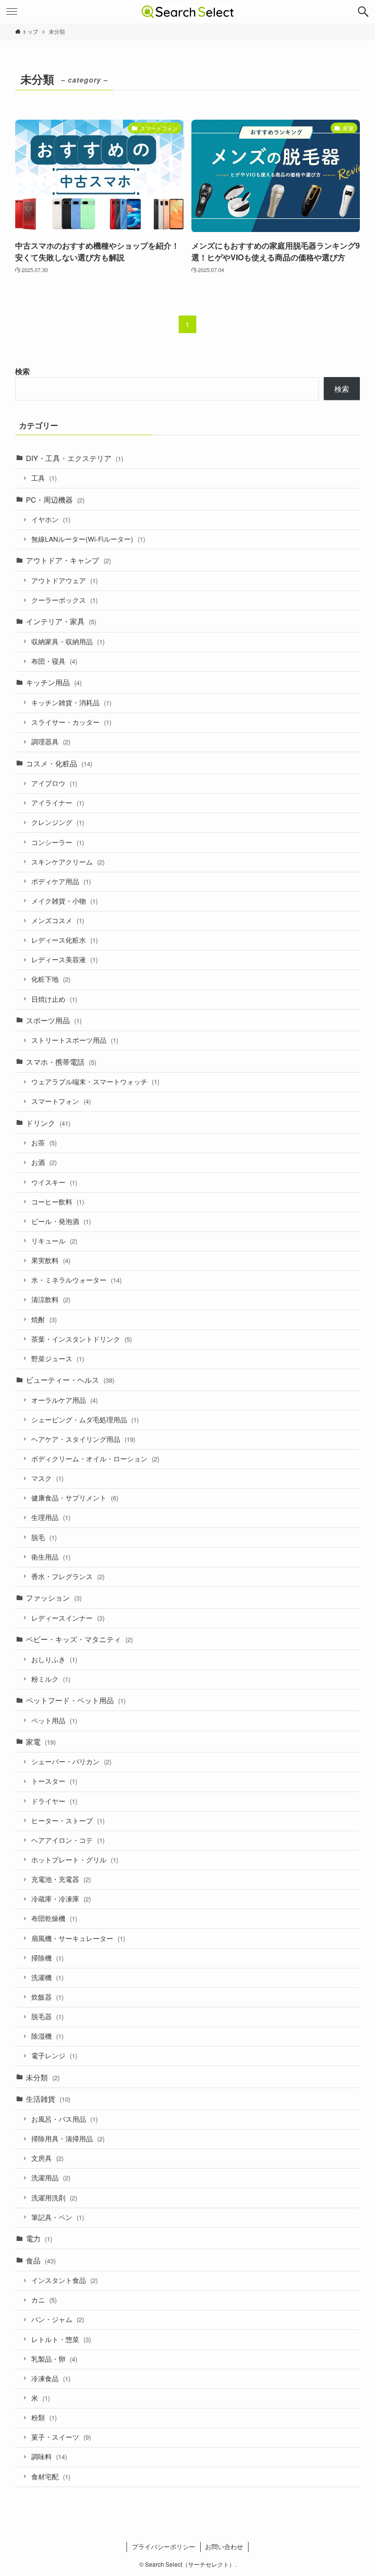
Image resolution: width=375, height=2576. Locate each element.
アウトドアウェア (64, 581)
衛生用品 (51, 1557)
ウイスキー (54, 1182)
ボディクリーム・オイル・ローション (95, 1459)
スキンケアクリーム (68, 862)
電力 (39, 2238)
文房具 (47, 2158)
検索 (22, 371)
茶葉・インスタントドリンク (82, 1339)
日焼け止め (54, 999)
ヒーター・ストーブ (68, 1821)
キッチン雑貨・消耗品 (71, 703)
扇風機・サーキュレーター (78, 1938)
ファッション (54, 1597)
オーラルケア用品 (64, 1400)
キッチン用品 (54, 682)
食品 (41, 2260)
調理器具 (51, 742)
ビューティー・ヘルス (70, 1380)
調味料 (49, 2457)
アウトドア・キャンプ (68, 560)
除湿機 (47, 2036)
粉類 (44, 2418)
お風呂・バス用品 (64, 2119)
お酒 (44, 1162)
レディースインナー (68, 1618)
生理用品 (51, 1517)
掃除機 (47, 1958)
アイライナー (58, 803)
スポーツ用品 (54, 1020)
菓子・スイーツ (61, 2437)
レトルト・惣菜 (61, 2339)
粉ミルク (51, 1679)
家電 (41, 1742)
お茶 (44, 1143)
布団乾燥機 (54, 1918)
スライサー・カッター (71, 722)
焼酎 (44, 1320)
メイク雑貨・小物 (64, 901)
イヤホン (51, 519)
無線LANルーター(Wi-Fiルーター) (88, 539)
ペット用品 (54, 1721)
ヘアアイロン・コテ (68, 1840)
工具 (44, 478)
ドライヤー (54, 1801)
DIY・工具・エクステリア (74, 458)
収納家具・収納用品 (68, 642)
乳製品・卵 (54, 2359)
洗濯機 (47, 1977)
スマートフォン (61, 1101)
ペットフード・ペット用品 (76, 1700)
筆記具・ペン (58, 2217)
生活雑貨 (48, 2099)
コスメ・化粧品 (59, 763)
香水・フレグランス (68, 1576)
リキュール (54, 1241)
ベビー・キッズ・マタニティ (79, 1639)
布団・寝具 (54, 661)
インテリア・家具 (61, 621)
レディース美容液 (64, 960)
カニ (44, 2300)
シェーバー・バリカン (71, 1762)
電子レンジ (54, 2056)
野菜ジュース (58, 1359)
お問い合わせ (224, 2546)
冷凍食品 (51, 2378)
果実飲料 (51, 1260)
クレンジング (58, 822)
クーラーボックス (64, 600)
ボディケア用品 (61, 881)
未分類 (43, 2077)
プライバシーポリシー (164, 2546)
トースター (54, 1781)
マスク (47, 1478)
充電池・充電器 (61, 1879)
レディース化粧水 (64, 940)
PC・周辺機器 (55, 499)
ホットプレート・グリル (75, 1860)
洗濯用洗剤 (54, 2198)
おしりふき (54, 1659)
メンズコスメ (58, 920)
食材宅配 (51, 2477)
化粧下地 (51, 979)
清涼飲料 (51, 1299)
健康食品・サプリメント (75, 1498)
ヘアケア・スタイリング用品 (83, 1439)
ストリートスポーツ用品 (75, 1040)
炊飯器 (47, 1997)
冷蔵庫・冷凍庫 (61, 1899)
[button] (363, 12)
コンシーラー (58, 842)
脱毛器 (47, 2016)
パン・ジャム (58, 2319)
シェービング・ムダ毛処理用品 (85, 1420)
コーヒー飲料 (58, 1202)
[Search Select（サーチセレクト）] (188, 12)
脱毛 (44, 1537)
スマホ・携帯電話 (61, 1062)
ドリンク (48, 1123)
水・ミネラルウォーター (76, 1280)
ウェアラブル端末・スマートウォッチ (95, 1082)
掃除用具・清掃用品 (68, 2139)
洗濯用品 (51, 2178)
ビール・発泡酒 (61, 1221)
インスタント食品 (64, 2280)
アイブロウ (54, 783)
